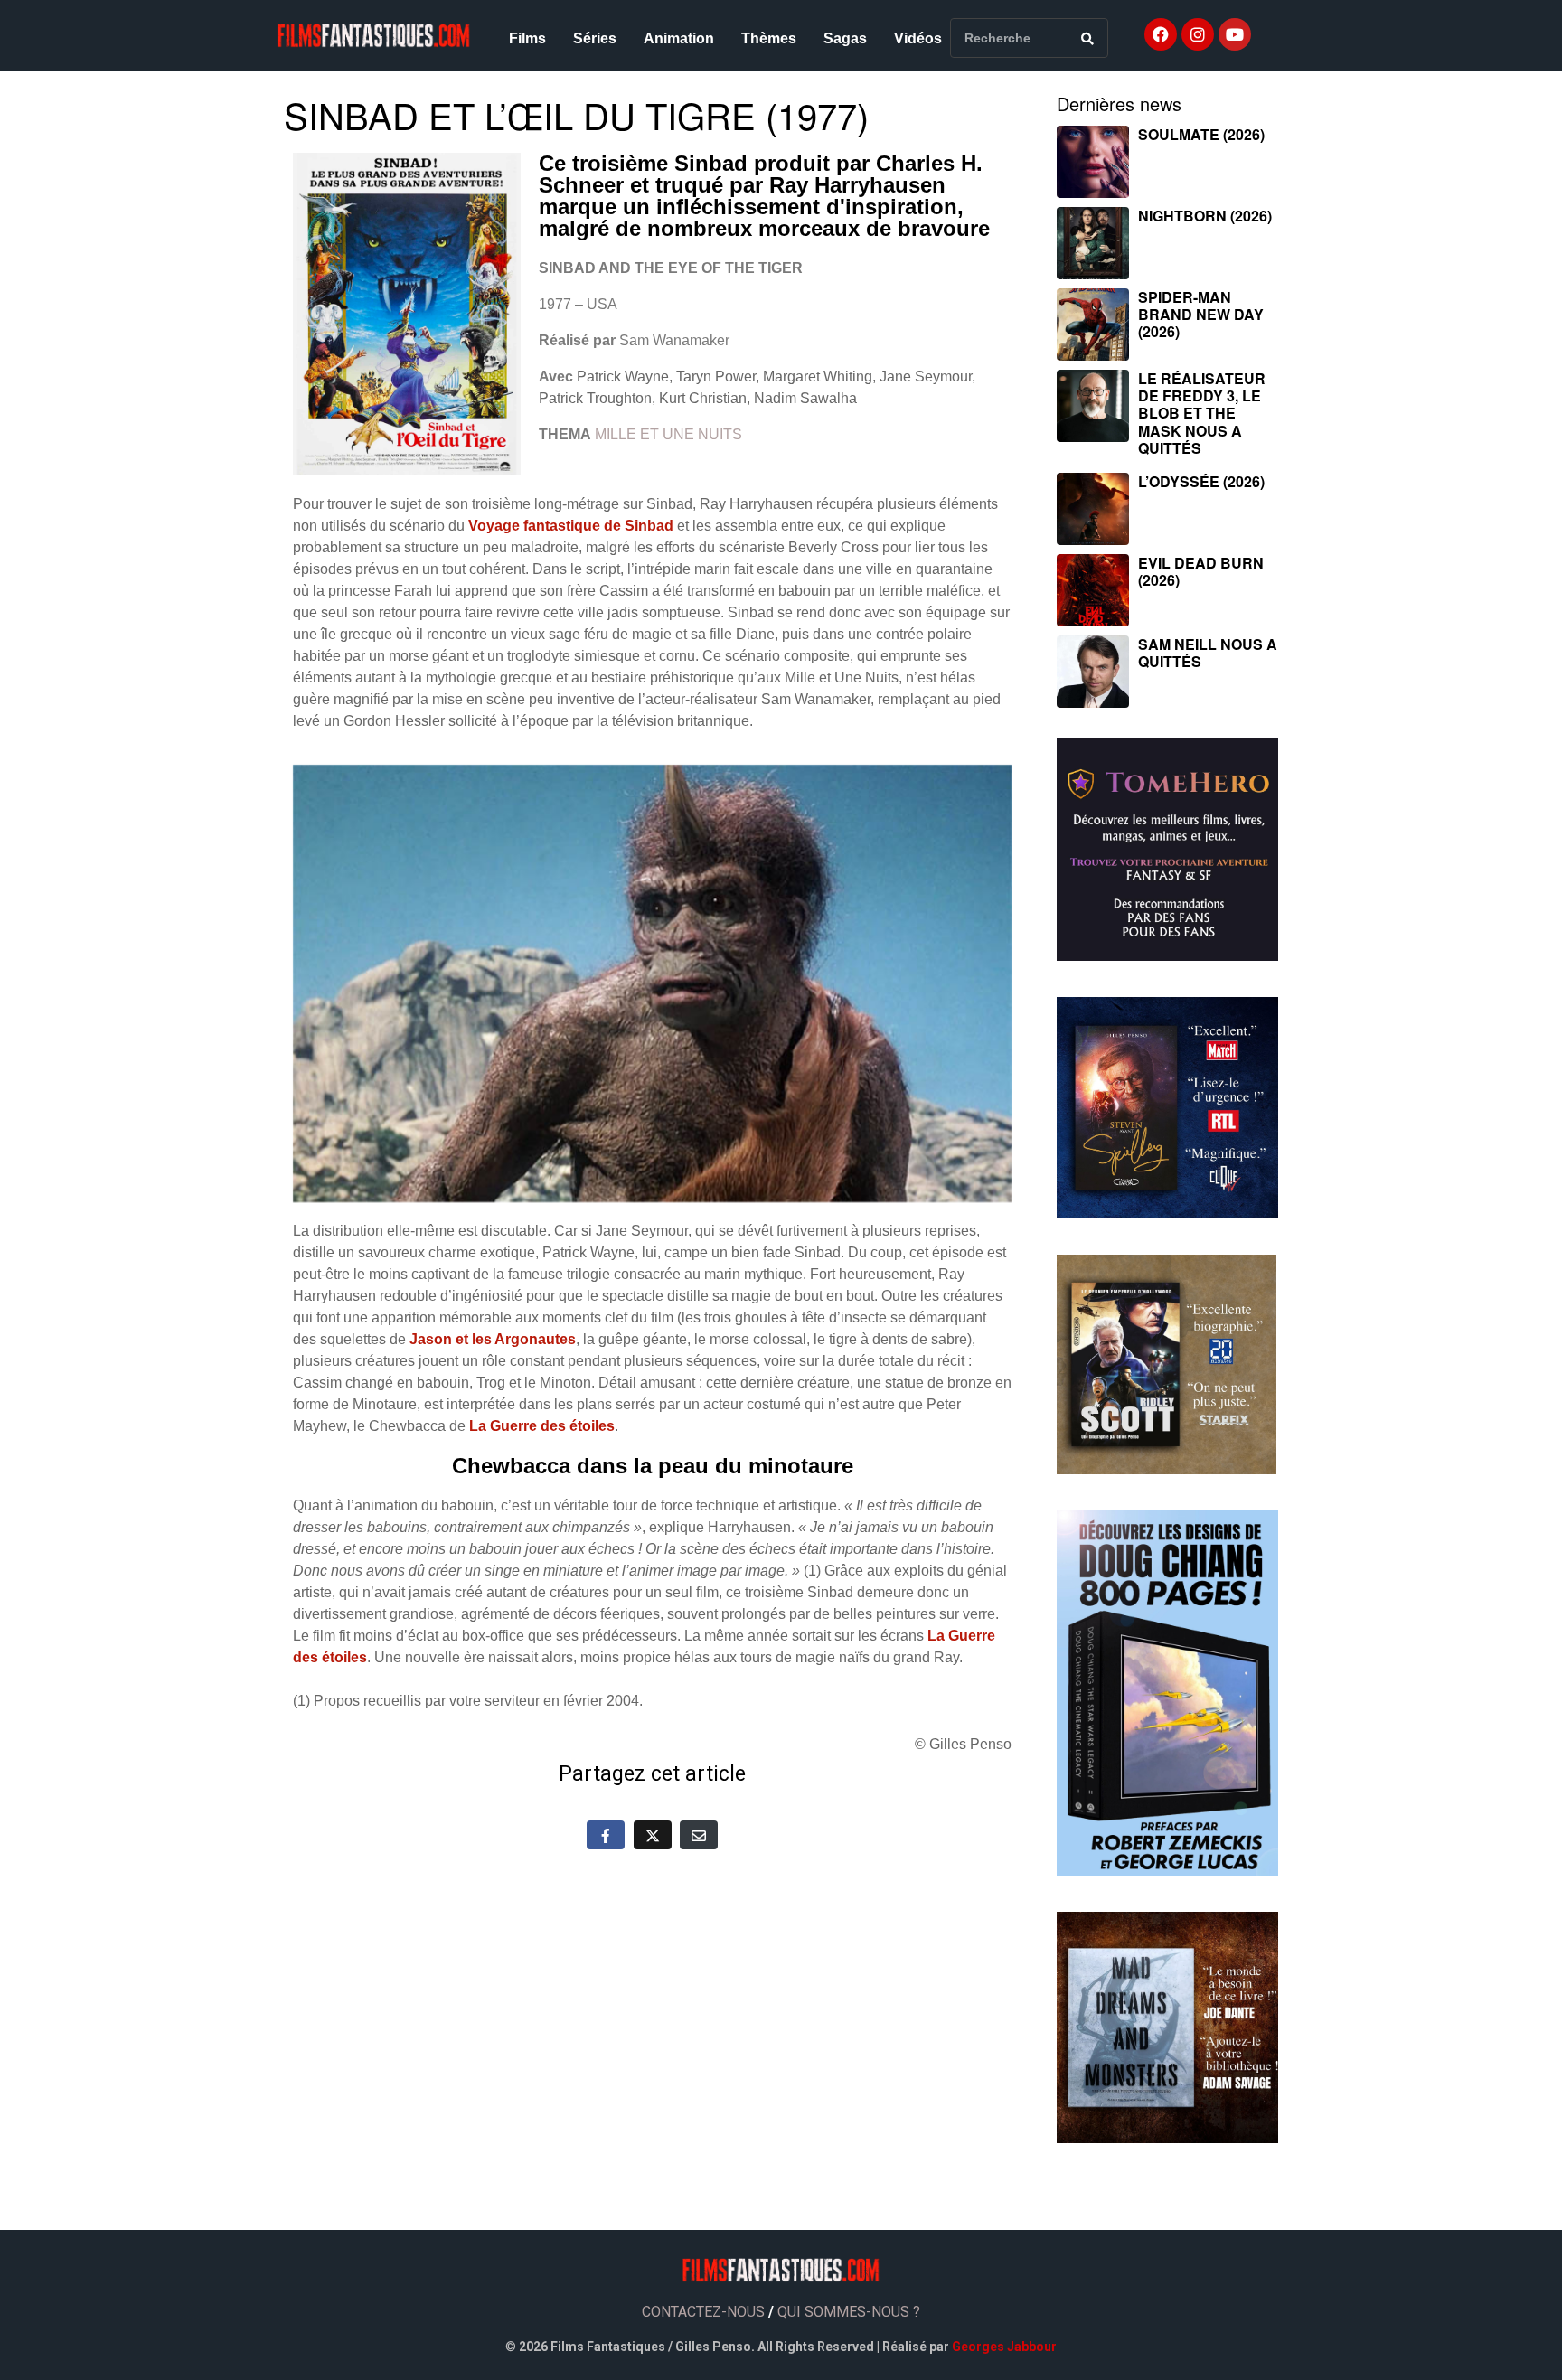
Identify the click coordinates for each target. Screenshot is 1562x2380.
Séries (595, 38)
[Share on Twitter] (653, 1835)
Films (527, 38)
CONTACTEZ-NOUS (703, 2312)
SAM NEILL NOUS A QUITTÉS (1208, 653)
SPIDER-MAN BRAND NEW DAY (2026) (1201, 314)
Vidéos (918, 38)
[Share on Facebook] (606, 1835)
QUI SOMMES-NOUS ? (849, 2312)
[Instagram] (1198, 34)
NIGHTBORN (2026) (1205, 216)
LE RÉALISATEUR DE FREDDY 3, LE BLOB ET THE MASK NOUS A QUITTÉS (1202, 413)
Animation (679, 38)
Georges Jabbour (1004, 2347)
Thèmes (769, 38)
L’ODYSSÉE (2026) (1201, 481)
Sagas (845, 38)
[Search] (1087, 38)
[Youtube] (1235, 34)
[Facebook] (1161, 34)
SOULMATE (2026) (1201, 134)
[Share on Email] (699, 1835)
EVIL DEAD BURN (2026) (1201, 571)
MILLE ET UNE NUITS (668, 434)
